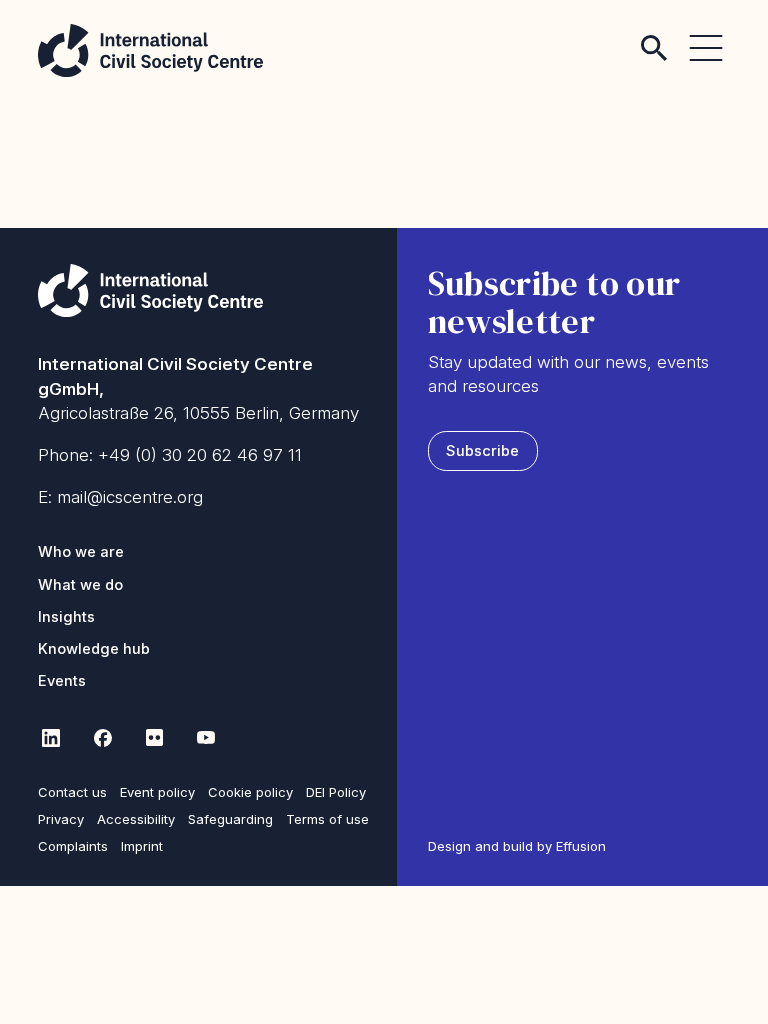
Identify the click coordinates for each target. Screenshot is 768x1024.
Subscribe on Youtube (206, 738)
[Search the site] (654, 36)
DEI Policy (336, 792)
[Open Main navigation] (706, 36)
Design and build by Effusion (517, 846)
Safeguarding (230, 819)
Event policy (157, 792)
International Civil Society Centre (150, 50)
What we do (80, 585)
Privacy (61, 819)
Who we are (81, 552)
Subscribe (482, 451)
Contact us (72, 792)
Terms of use (327, 819)
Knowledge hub (94, 649)
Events (62, 681)
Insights (66, 617)
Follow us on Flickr (154, 738)
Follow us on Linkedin (50, 738)
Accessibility (136, 819)
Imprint (142, 846)
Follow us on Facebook (102, 738)
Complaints (73, 846)
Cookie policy (250, 792)
